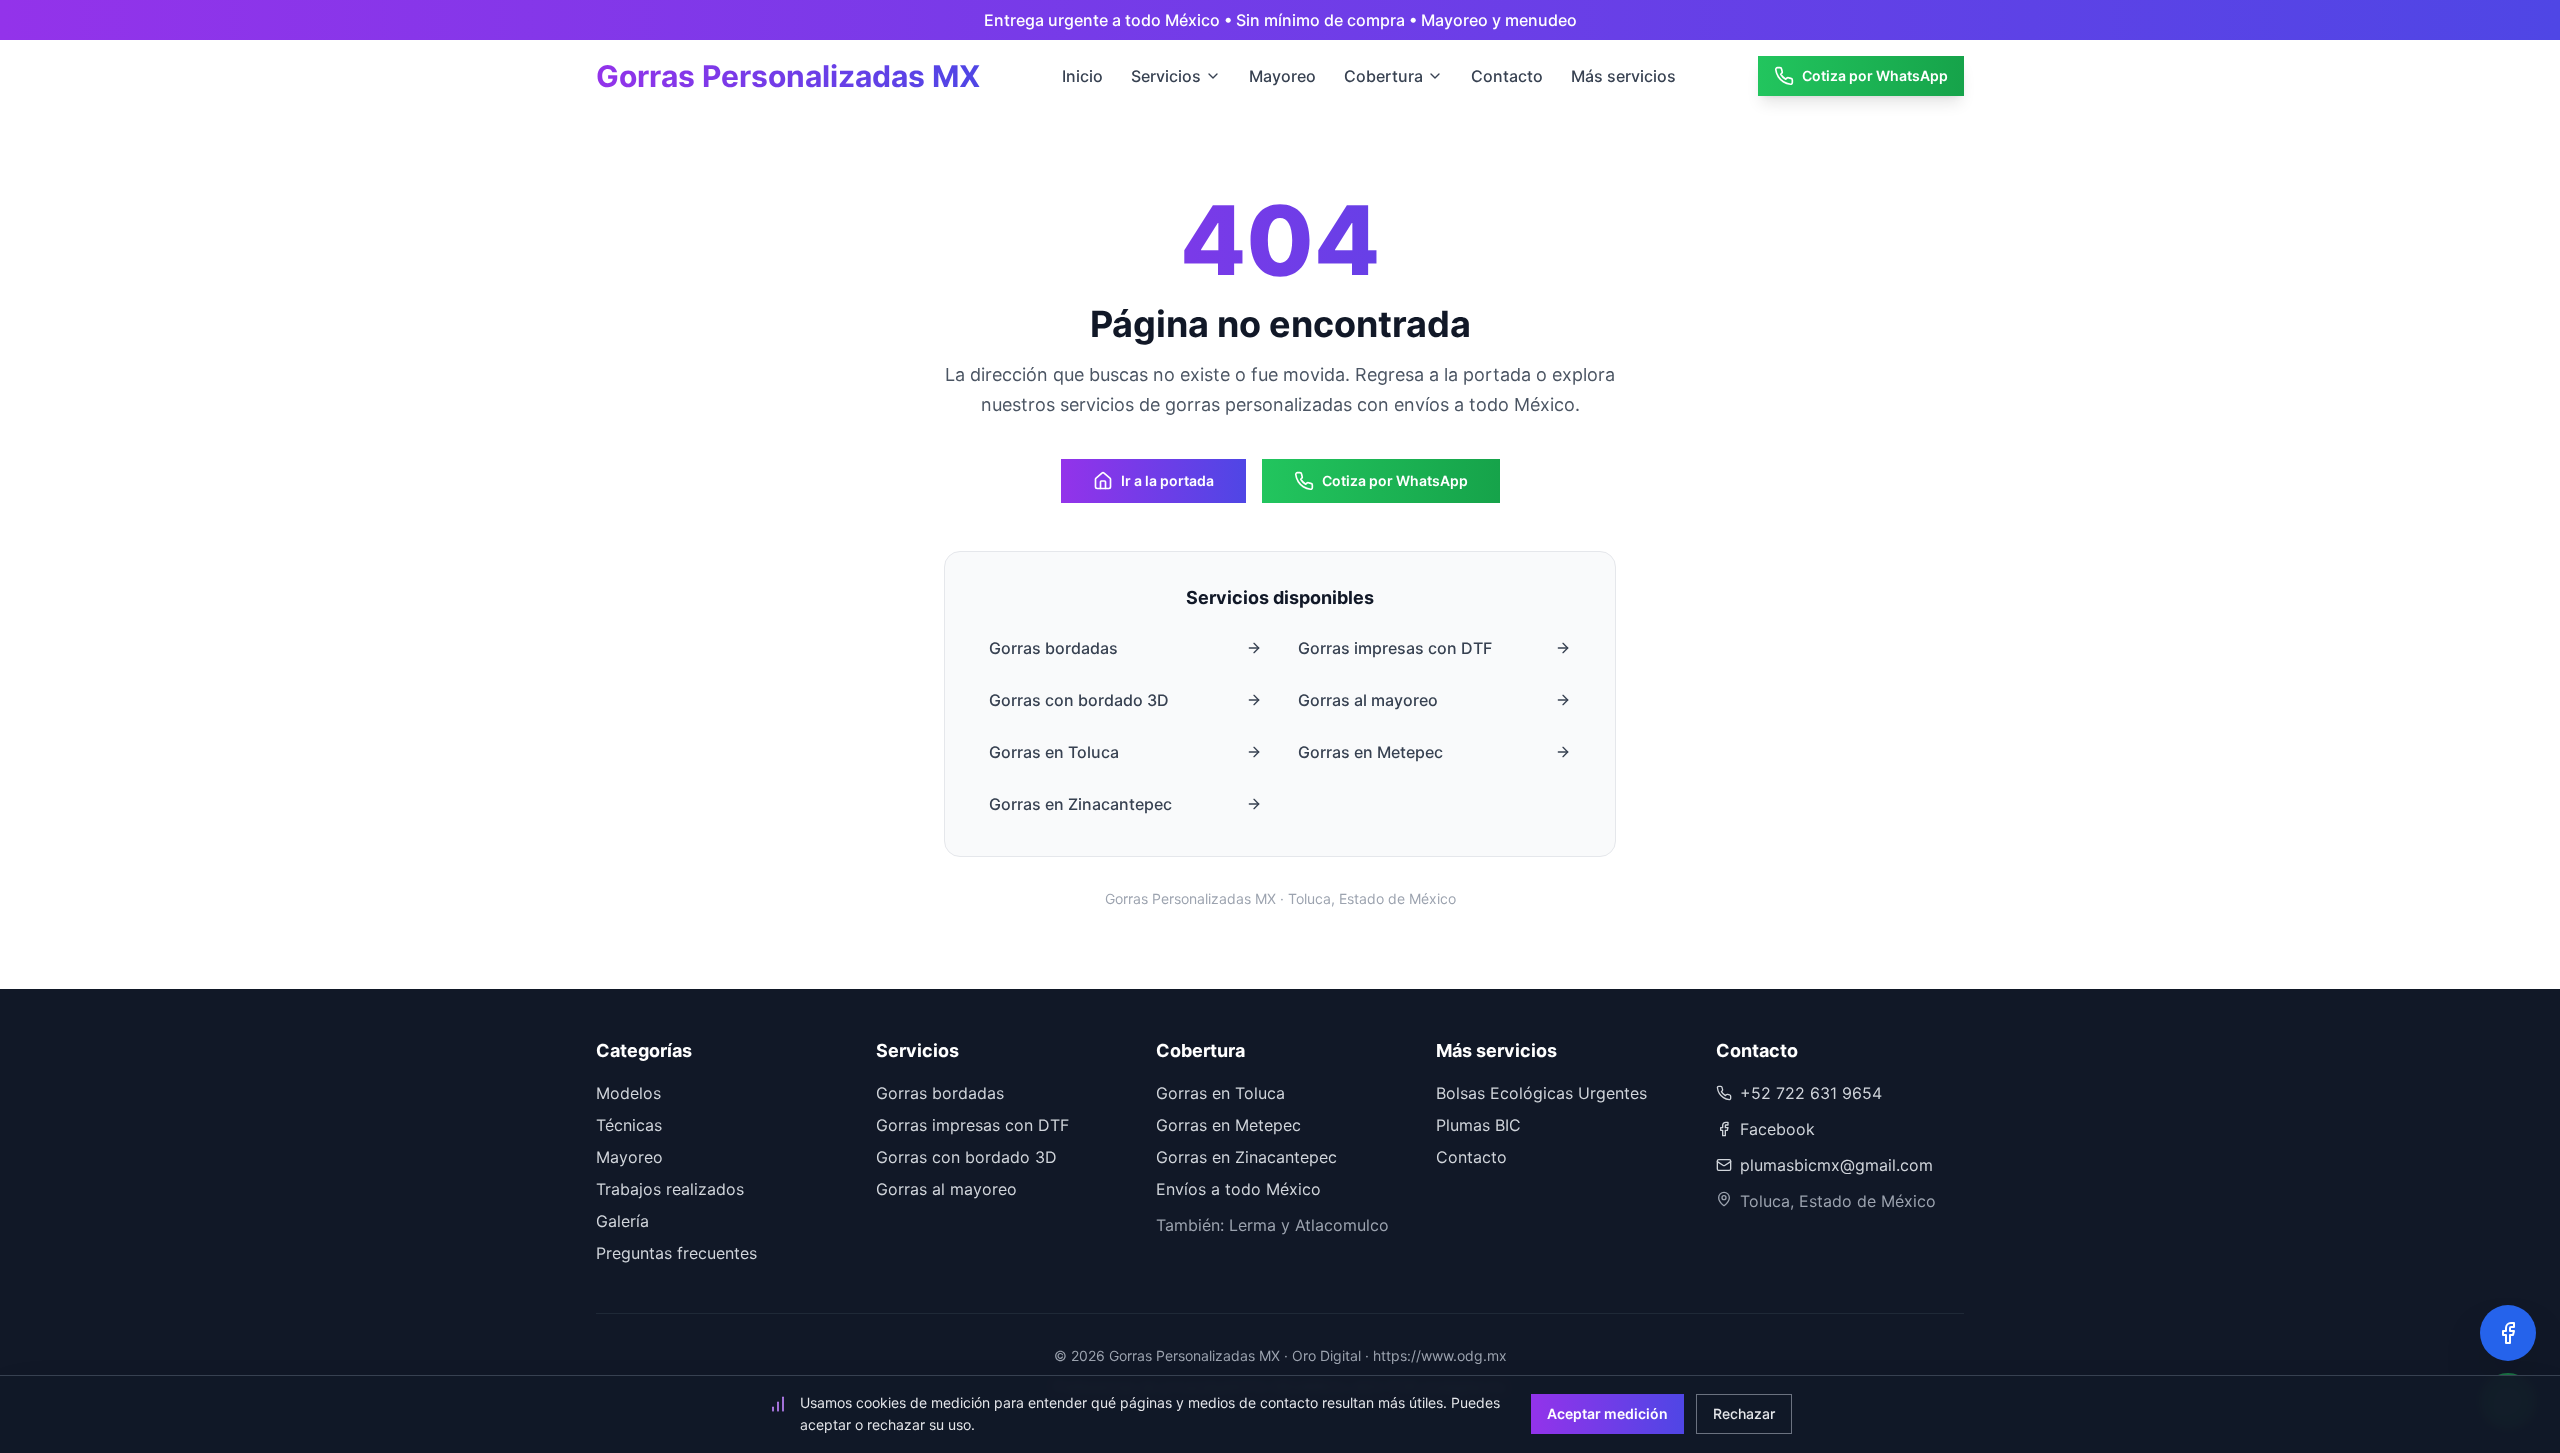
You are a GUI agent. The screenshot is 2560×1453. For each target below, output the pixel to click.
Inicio (1082, 76)
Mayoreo (1282, 76)
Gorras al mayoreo (1368, 700)
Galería (622, 1221)
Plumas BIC (1478, 1125)
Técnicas (629, 1125)
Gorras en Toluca (1054, 752)
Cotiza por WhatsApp (1875, 75)
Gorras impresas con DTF (1395, 648)
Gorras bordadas (1053, 648)
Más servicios (1623, 76)
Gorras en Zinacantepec (1080, 804)
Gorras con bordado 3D (1079, 700)
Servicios (1166, 76)
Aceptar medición (1607, 1413)
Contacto (1507, 76)
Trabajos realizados (670, 1189)
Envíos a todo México (1238, 1189)
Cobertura (1383, 76)
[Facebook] (2508, 1333)
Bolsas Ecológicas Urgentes (1541, 1093)
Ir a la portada (1167, 480)
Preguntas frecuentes (676, 1253)
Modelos (628, 1093)
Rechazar (1744, 1413)
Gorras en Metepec (1370, 752)
